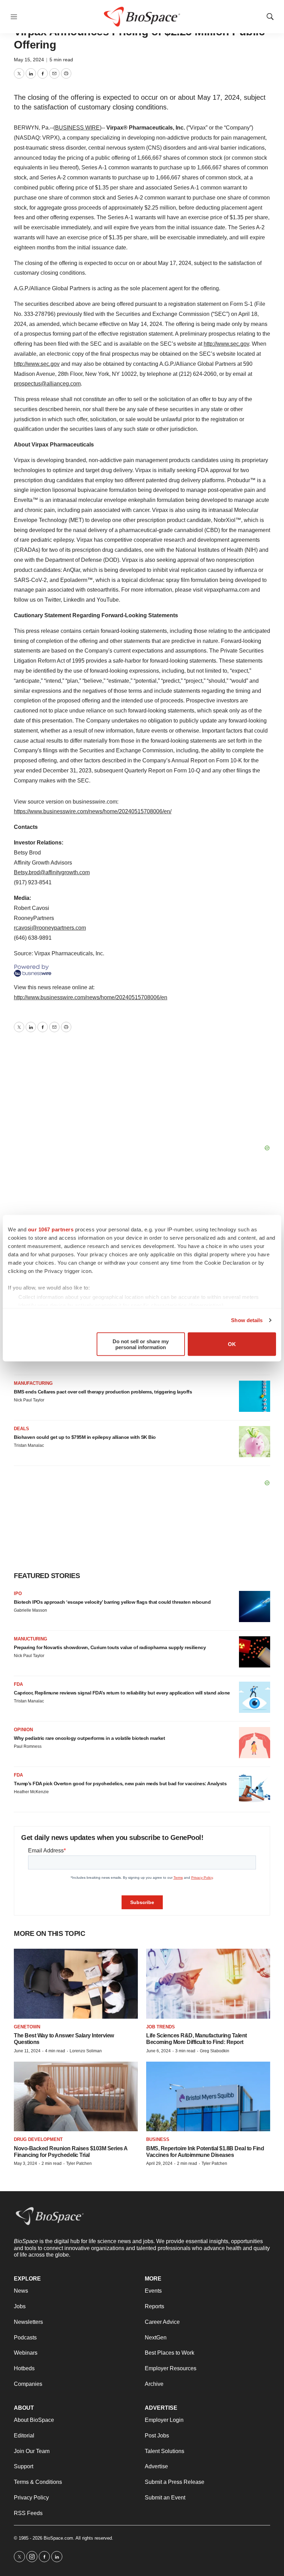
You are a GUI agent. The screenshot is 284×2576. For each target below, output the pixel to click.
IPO (18, 1594)
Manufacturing (33, 1383)
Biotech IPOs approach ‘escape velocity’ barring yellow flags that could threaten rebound (112, 1602)
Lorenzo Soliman (86, 2051)
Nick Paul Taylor (29, 1400)
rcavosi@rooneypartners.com (50, 928)
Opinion (23, 1730)
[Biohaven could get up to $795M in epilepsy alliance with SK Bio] (255, 1442)
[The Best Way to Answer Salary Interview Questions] (76, 1984)
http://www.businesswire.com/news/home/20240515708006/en (91, 997)
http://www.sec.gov (226, 344)
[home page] (50, 2216)
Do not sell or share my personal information (141, 1344)
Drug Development (38, 2139)
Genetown (27, 2027)
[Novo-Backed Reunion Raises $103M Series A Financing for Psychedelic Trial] (76, 2096)
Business (158, 2139)
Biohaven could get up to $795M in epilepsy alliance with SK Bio (85, 1437)
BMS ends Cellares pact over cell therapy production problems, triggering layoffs (103, 1392)
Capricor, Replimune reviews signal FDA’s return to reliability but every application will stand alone (122, 1693)
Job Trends (161, 2027)
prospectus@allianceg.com (47, 384)
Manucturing (30, 1639)
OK (232, 1344)
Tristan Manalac (29, 1445)
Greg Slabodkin (215, 2051)
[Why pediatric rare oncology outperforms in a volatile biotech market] (255, 1743)
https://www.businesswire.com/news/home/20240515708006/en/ (93, 811)
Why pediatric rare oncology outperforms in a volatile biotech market (89, 1738)
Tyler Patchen (79, 2163)
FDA (18, 1684)
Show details (247, 1320)
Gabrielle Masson (30, 1610)
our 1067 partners (51, 1229)
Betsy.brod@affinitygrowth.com (52, 872)
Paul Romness (28, 1746)
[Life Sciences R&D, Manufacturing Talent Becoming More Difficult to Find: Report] (208, 1984)
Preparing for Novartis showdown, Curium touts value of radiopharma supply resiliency (110, 1647)
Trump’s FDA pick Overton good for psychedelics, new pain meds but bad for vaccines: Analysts (120, 1783)
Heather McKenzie (31, 1792)
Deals (21, 1429)
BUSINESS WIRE (77, 128)
